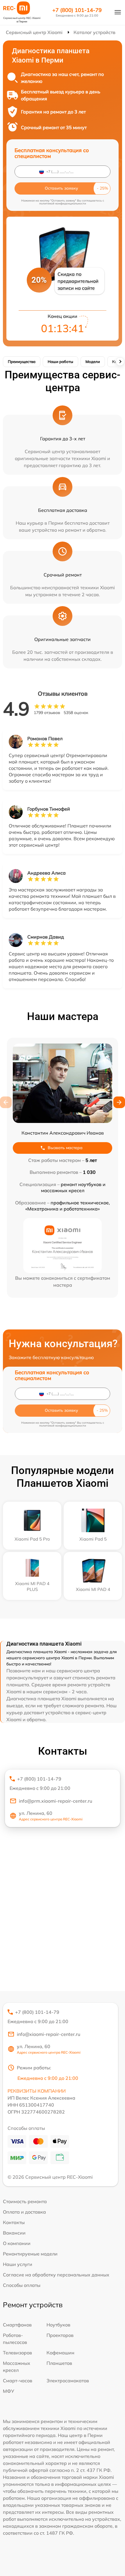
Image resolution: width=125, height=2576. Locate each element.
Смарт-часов (18, 2381)
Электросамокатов (68, 2381)
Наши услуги (18, 2264)
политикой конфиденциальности (63, 203)
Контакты (14, 2222)
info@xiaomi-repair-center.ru (49, 2034)
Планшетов (59, 2363)
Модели (93, 362)
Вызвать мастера (65, 1148)
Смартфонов (17, 2325)
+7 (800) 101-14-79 (77, 10)
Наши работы (60, 362)
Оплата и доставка (24, 2212)
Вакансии (14, 2233)
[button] (119, 1102)
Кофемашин (60, 2353)
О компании (17, 2243)
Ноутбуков (58, 2325)
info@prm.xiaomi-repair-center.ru (56, 1801)
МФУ (9, 2391)
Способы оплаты (22, 2285)
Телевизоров (17, 2353)
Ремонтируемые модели (30, 2254)
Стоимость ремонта (25, 2201)
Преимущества (22, 362)
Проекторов (60, 2335)
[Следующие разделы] (120, 362)
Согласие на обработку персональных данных (56, 2275)
